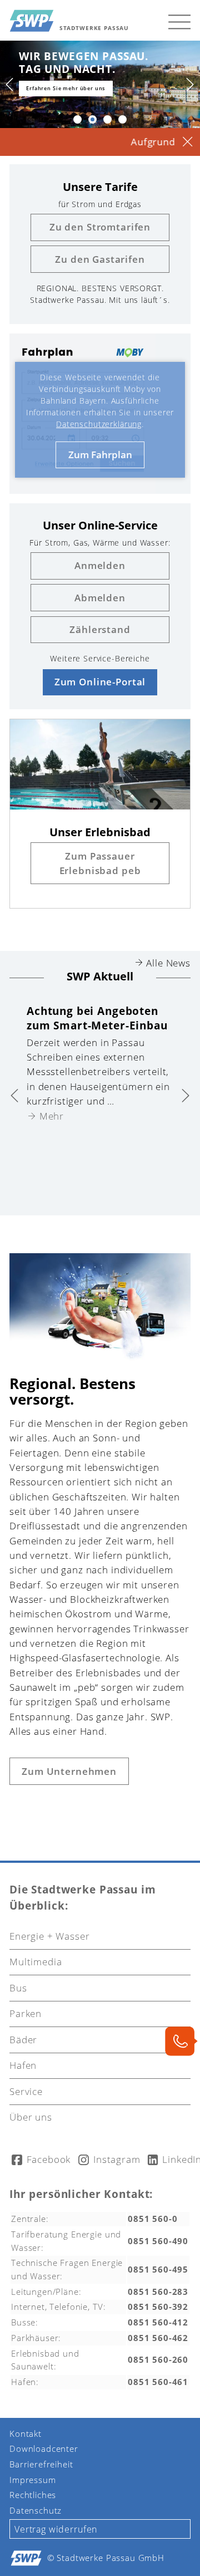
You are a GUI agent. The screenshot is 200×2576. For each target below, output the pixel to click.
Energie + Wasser (50, 1936)
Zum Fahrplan (100, 455)
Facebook (42, 2159)
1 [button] (77, 119)
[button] (179, 21)
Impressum (33, 2480)
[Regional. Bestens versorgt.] (100, 1358)
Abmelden (100, 598)
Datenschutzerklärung (99, 424)
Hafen (23, 2065)
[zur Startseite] (32, 21)
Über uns (31, 2117)
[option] (98, 1059)
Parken (26, 2013)
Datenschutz (36, 2510)
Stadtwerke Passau (94, 28)
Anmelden (100, 565)
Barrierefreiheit (41, 2464)
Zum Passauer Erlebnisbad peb (100, 863)
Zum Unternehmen (69, 1771)
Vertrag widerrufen (56, 2529)
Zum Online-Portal (100, 682)
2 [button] (92, 119)
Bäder (23, 2040)
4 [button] (122, 119)
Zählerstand (100, 629)
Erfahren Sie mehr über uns (53, 88)
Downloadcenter (44, 2449)
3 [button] (107, 119)
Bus (18, 1988)
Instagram (110, 2159)
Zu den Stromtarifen (100, 227)
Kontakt (26, 2433)
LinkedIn (176, 2159)
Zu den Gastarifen (100, 259)
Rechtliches (33, 2495)
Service (26, 2091)
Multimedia (36, 1962)
